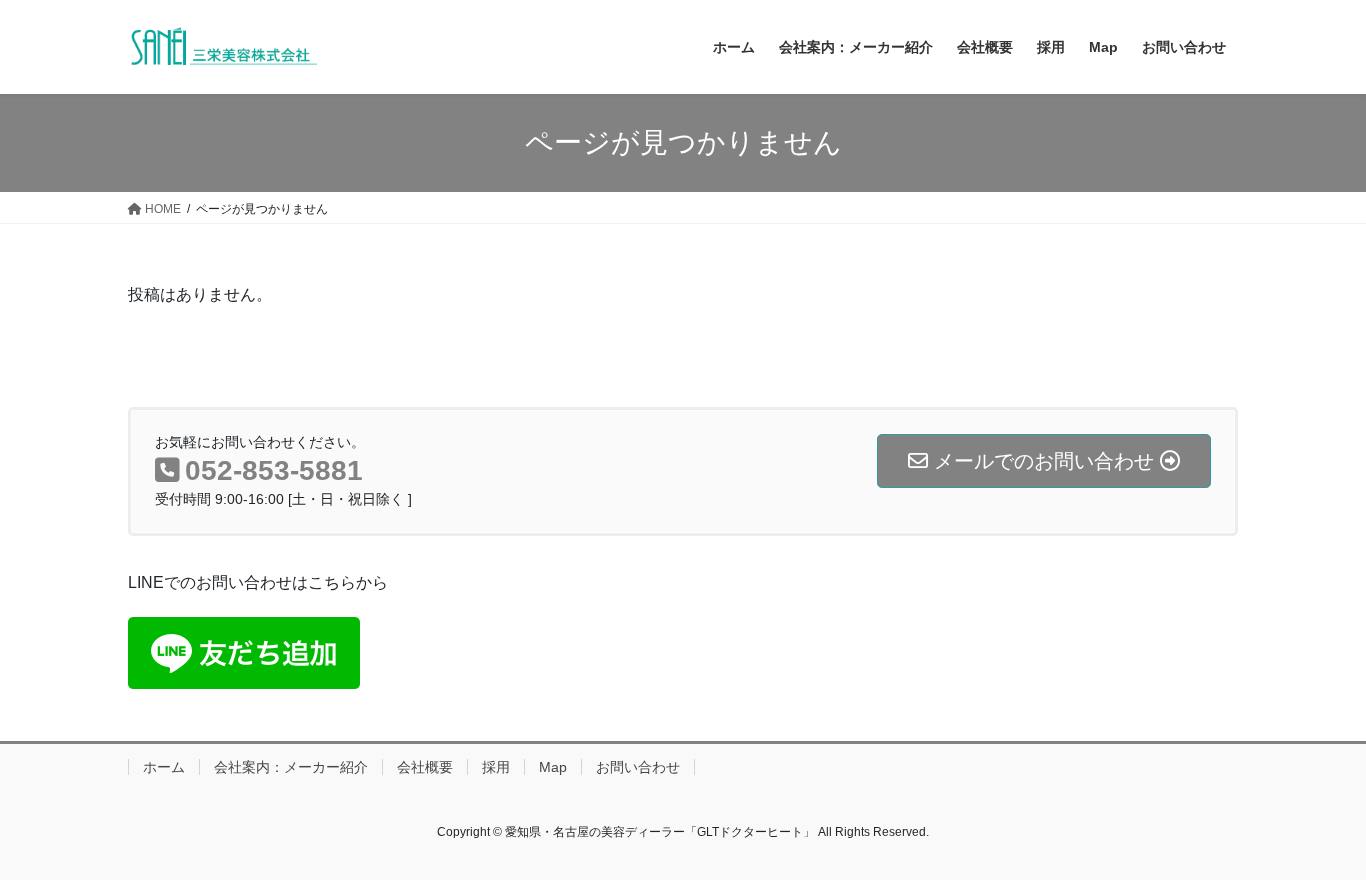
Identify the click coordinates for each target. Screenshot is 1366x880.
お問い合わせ (638, 767)
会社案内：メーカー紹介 (291, 767)
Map (553, 767)
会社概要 (425, 767)
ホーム (164, 767)
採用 (496, 767)
